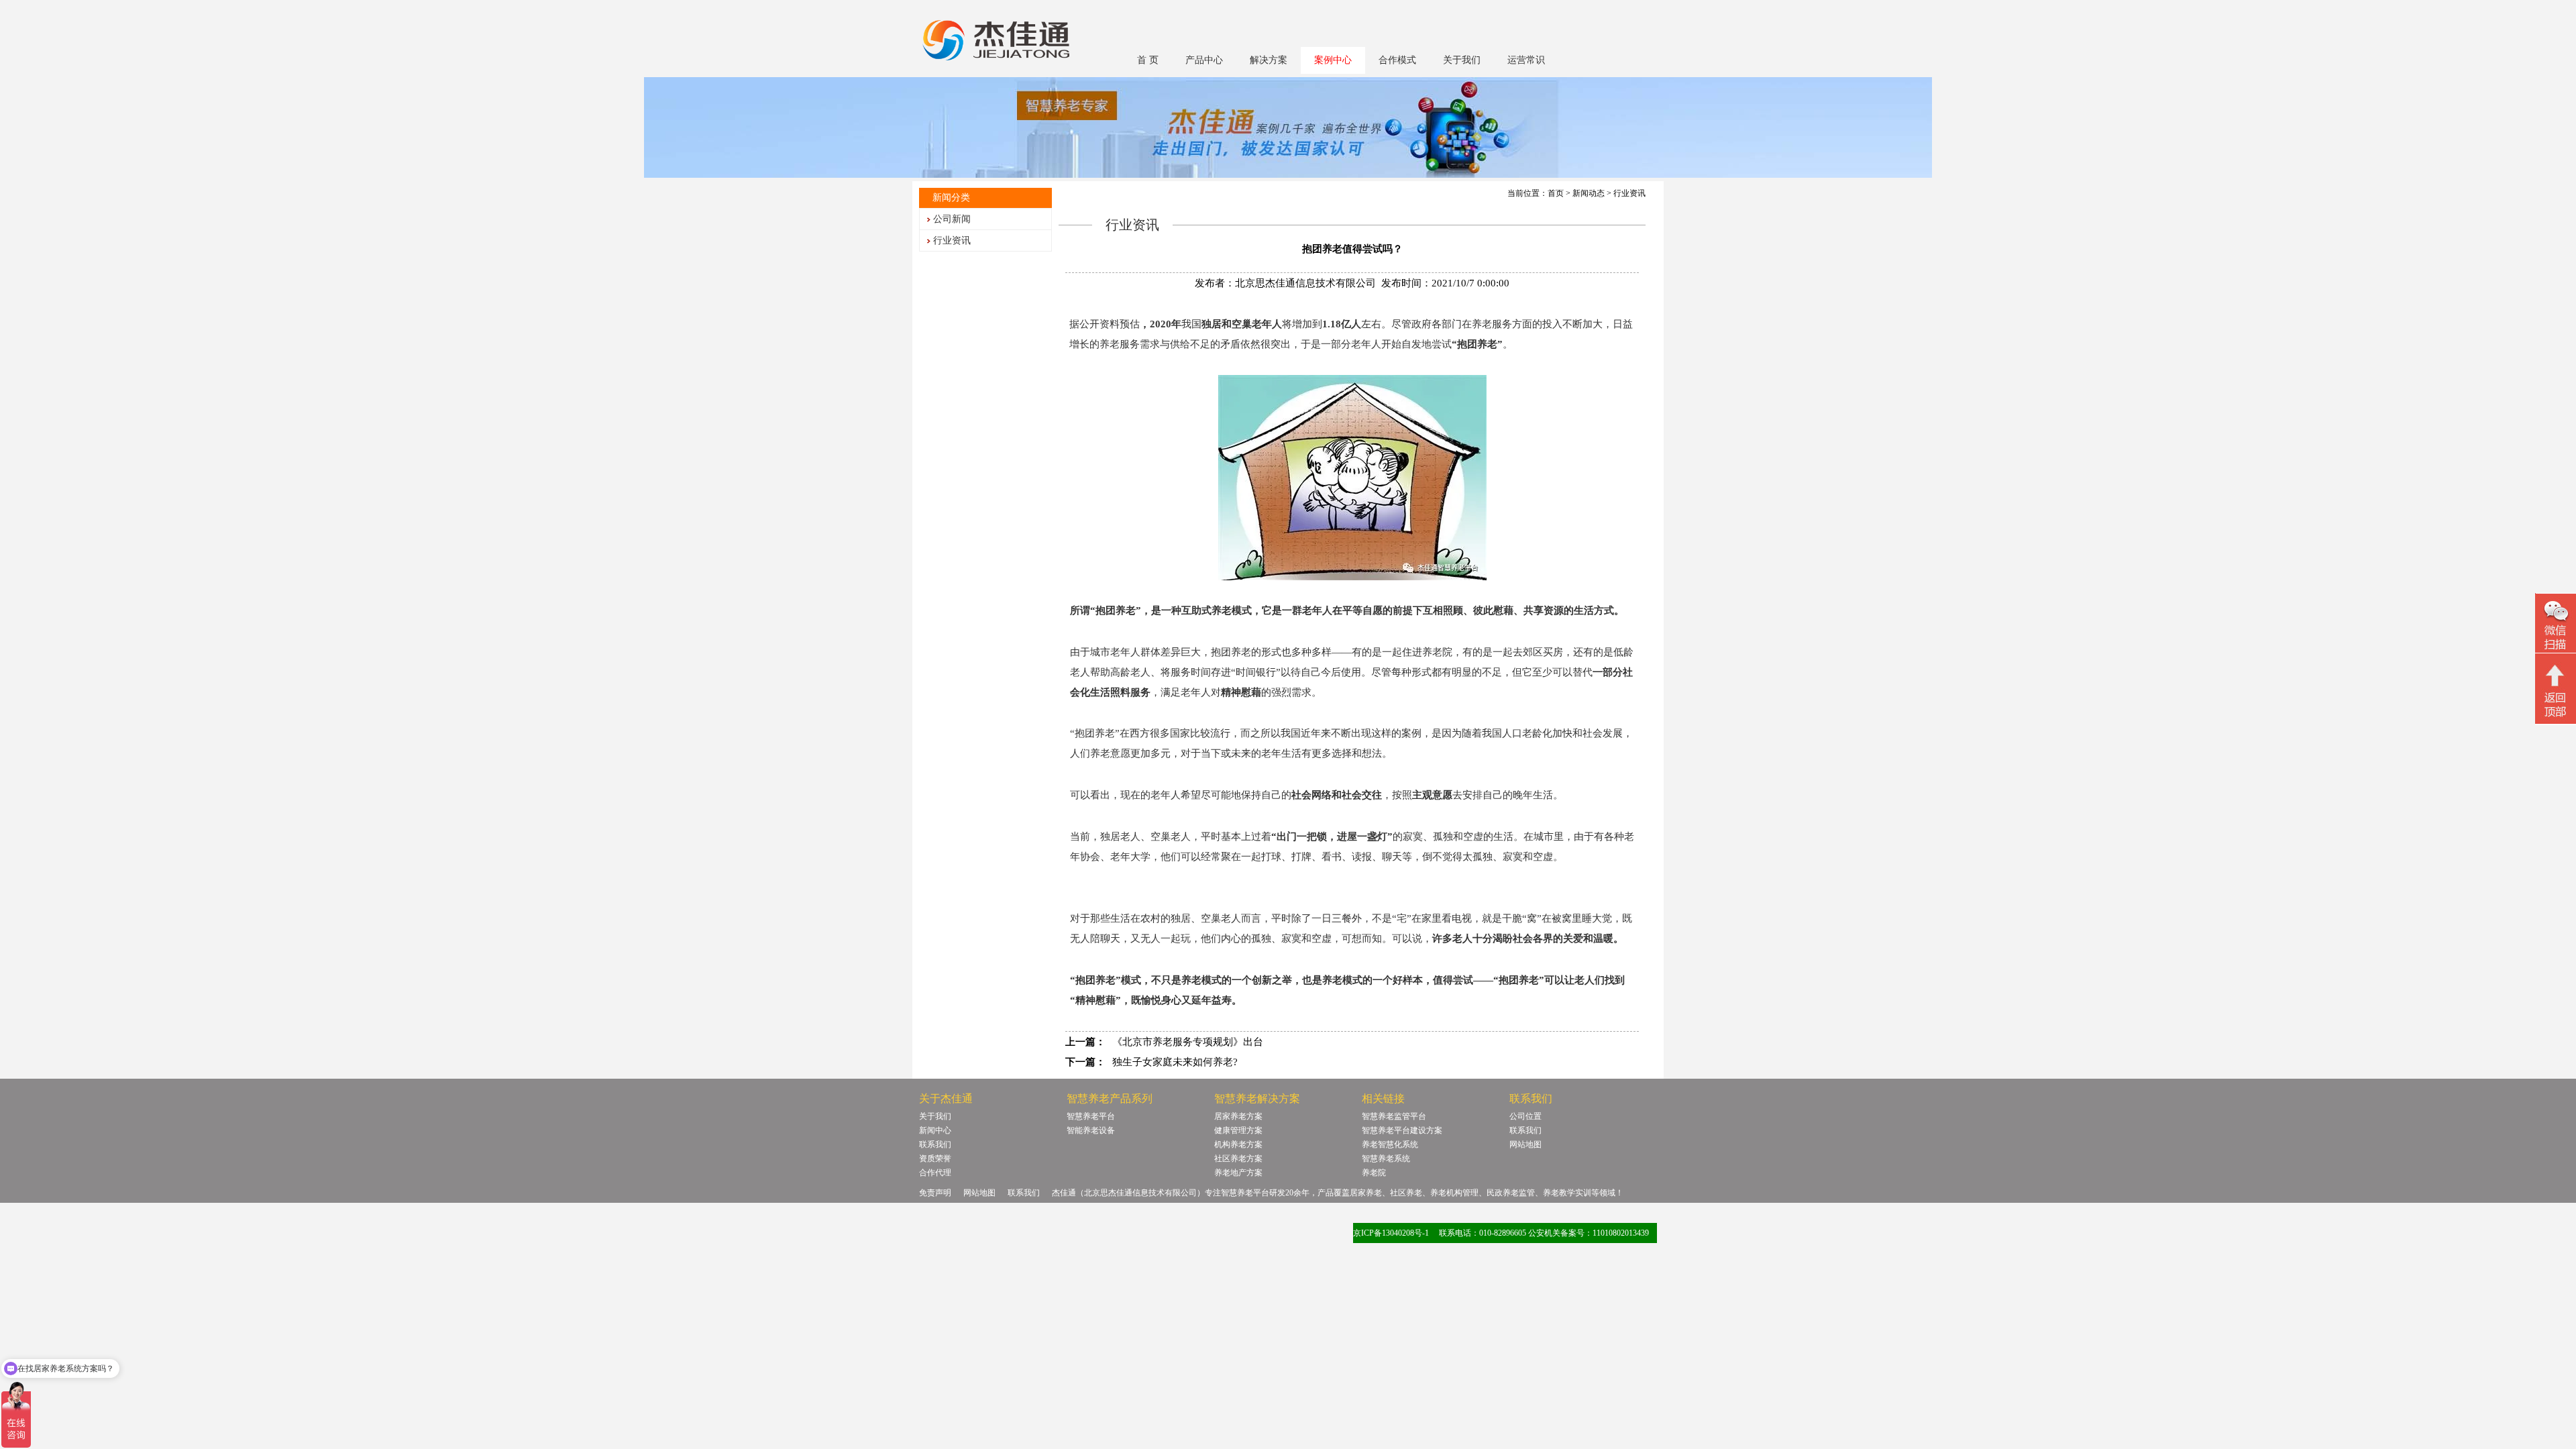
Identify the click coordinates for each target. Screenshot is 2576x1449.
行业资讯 (952, 240)
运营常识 (1526, 60)
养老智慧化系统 (1390, 1144)
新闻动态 (1589, 193)
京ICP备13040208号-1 (1391, 1233)
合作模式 (1397, 60)
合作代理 (935, 1173)
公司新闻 (952, 219)
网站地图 (1525, 1144)
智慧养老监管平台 (1394, 1116)
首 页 (1148, 60)
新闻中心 (935, 1130)
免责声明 (935, 1193)
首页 (1556, 193)
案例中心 (1333, 60)
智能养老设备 (1091, 1130)
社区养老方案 (1238, 1159)
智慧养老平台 (1091, 1116)
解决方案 (1269, 60)
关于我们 (1462, 60)
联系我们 (935, 1144)
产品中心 (1204, 60)
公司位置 (1525, 1116)
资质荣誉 (935, 1159)
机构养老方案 (1238, 1144)
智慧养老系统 (1386, 1159)
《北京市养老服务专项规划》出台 (1188, 1042)
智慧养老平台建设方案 (1402, 1130)
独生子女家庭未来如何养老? (1175, 1062)
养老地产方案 (1238, 1173)
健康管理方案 (1238, 1130)
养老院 (1374, 1173)
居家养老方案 (1238, 1116)
